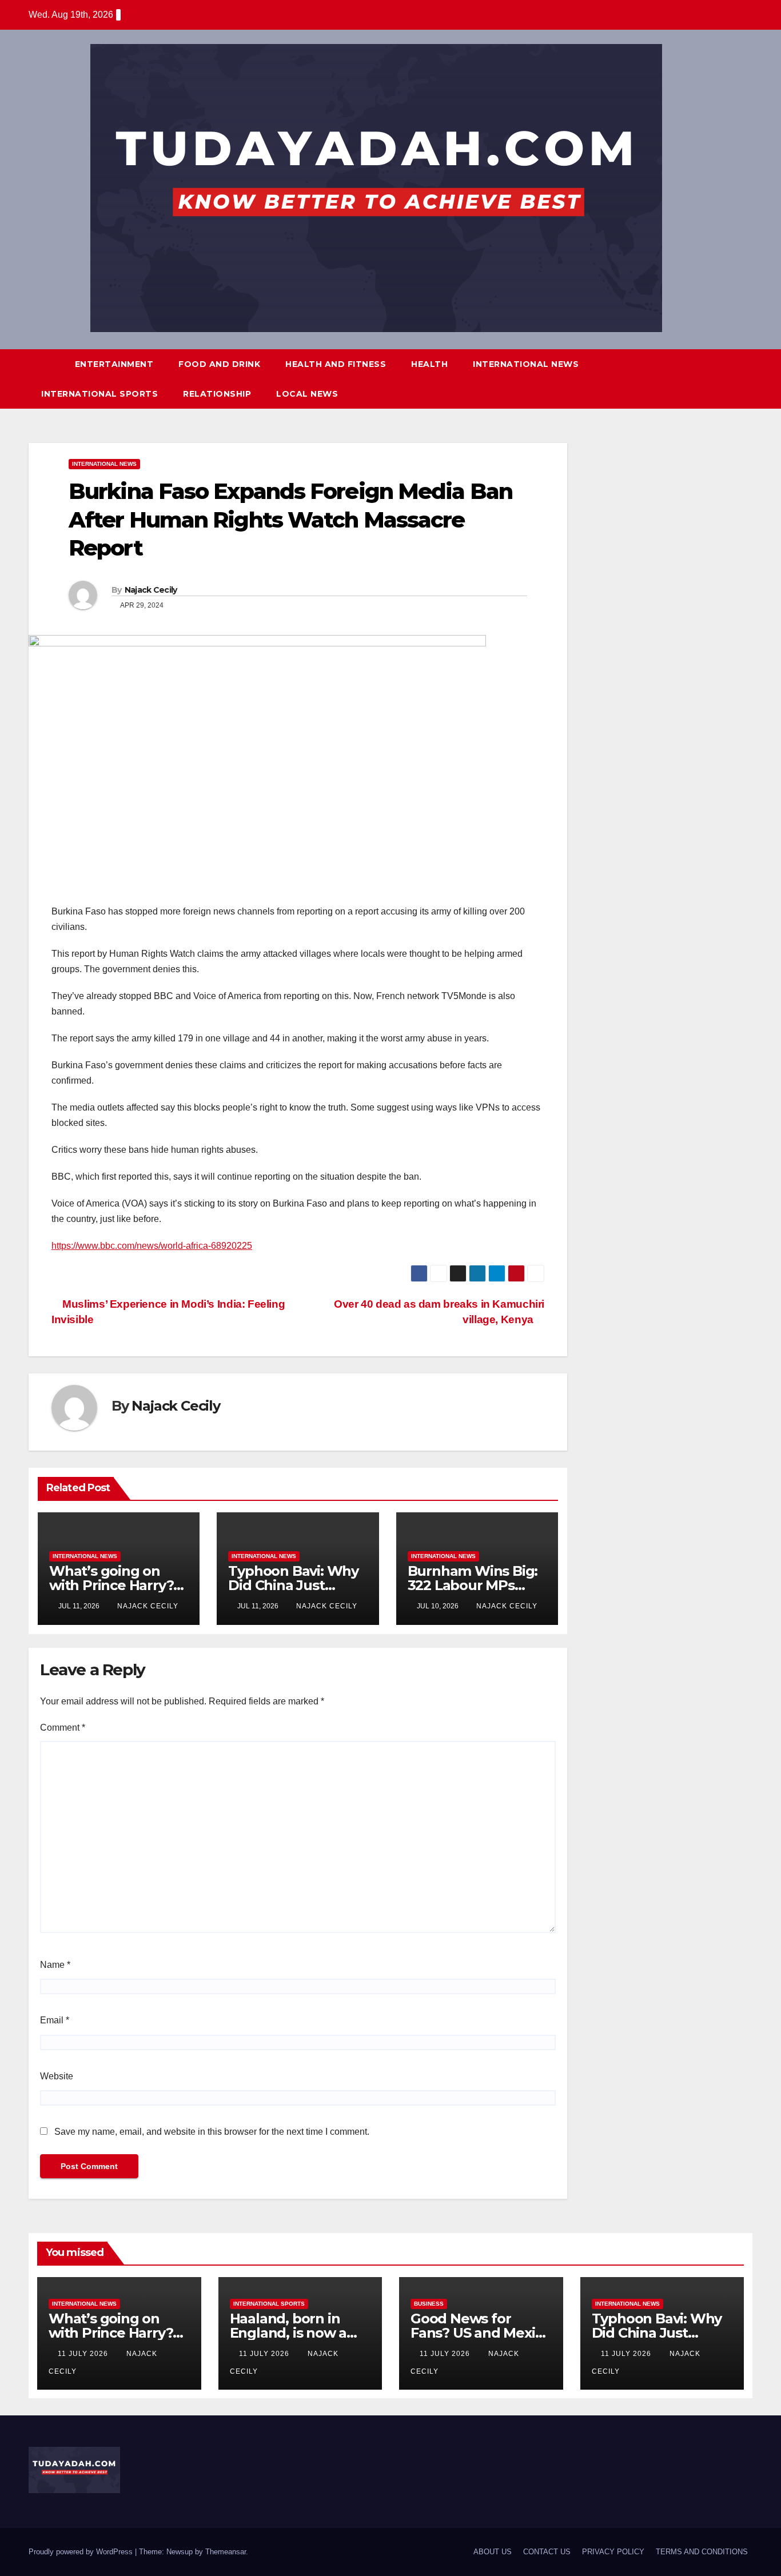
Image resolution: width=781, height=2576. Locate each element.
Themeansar (226, 2552)
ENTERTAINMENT (114, 364)
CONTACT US (547, 2552)
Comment (63, 1728)
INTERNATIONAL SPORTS (99, 394)
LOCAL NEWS (307, 394)
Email (55, 2020)
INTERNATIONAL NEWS (526, 364)
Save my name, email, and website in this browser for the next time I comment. (212, 2132)
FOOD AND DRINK (219, 364)
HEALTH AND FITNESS (336, 364)
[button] (723, 379)
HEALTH (429, 364)
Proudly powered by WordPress (82, 2552)
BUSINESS (429, 2304)
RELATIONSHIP (217, 394)
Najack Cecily (151, 590)
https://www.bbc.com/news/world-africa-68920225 (152, 1246)
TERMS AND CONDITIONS (702, 2552)
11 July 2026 (84, 2354)
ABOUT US (493, 2552)
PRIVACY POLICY (613, 2552)
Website (57, 2076)
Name (55, 1965)
